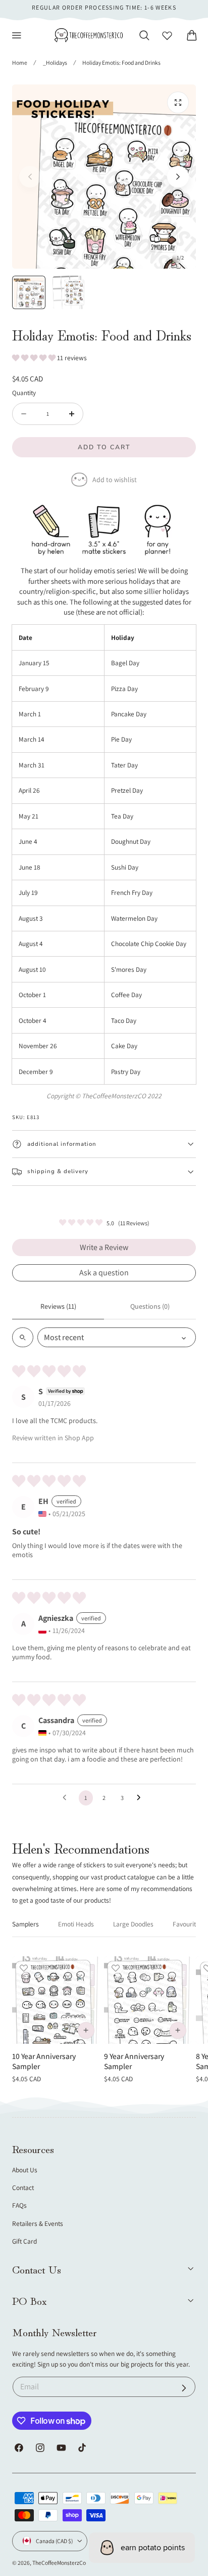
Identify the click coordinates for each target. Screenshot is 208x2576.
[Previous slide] (30, 177)
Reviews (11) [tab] (58, 1306)
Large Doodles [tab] (133, 1924)
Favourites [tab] (188, 1924)
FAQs (19, 2205)
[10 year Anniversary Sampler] (56, 2000)
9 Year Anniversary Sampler (134, 2061)
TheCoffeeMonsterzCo (59, 2563)
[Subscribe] (184, 2388)
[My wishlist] (167, 35)
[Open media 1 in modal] (178, 102)
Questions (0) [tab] (150, 1306)
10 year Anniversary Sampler (44, 2061)
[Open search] (23, 1337)
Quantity (24, 393)
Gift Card (24, 2241)
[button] (17, 35)
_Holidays (55, 62)
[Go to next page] (141, 1798)
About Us (25, 2170)
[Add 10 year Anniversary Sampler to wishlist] (24, 1968)
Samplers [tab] (25, 1924)
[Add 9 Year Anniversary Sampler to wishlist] (116, 1968)
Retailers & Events (38, 2223)
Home (20, 62)
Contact (23, 2187)
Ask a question (104, 1273)
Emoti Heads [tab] (76, 1924)
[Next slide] (178, 177)
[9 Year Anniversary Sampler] (148, 2000)
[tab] (29, 292)
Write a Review (104, 1247)
